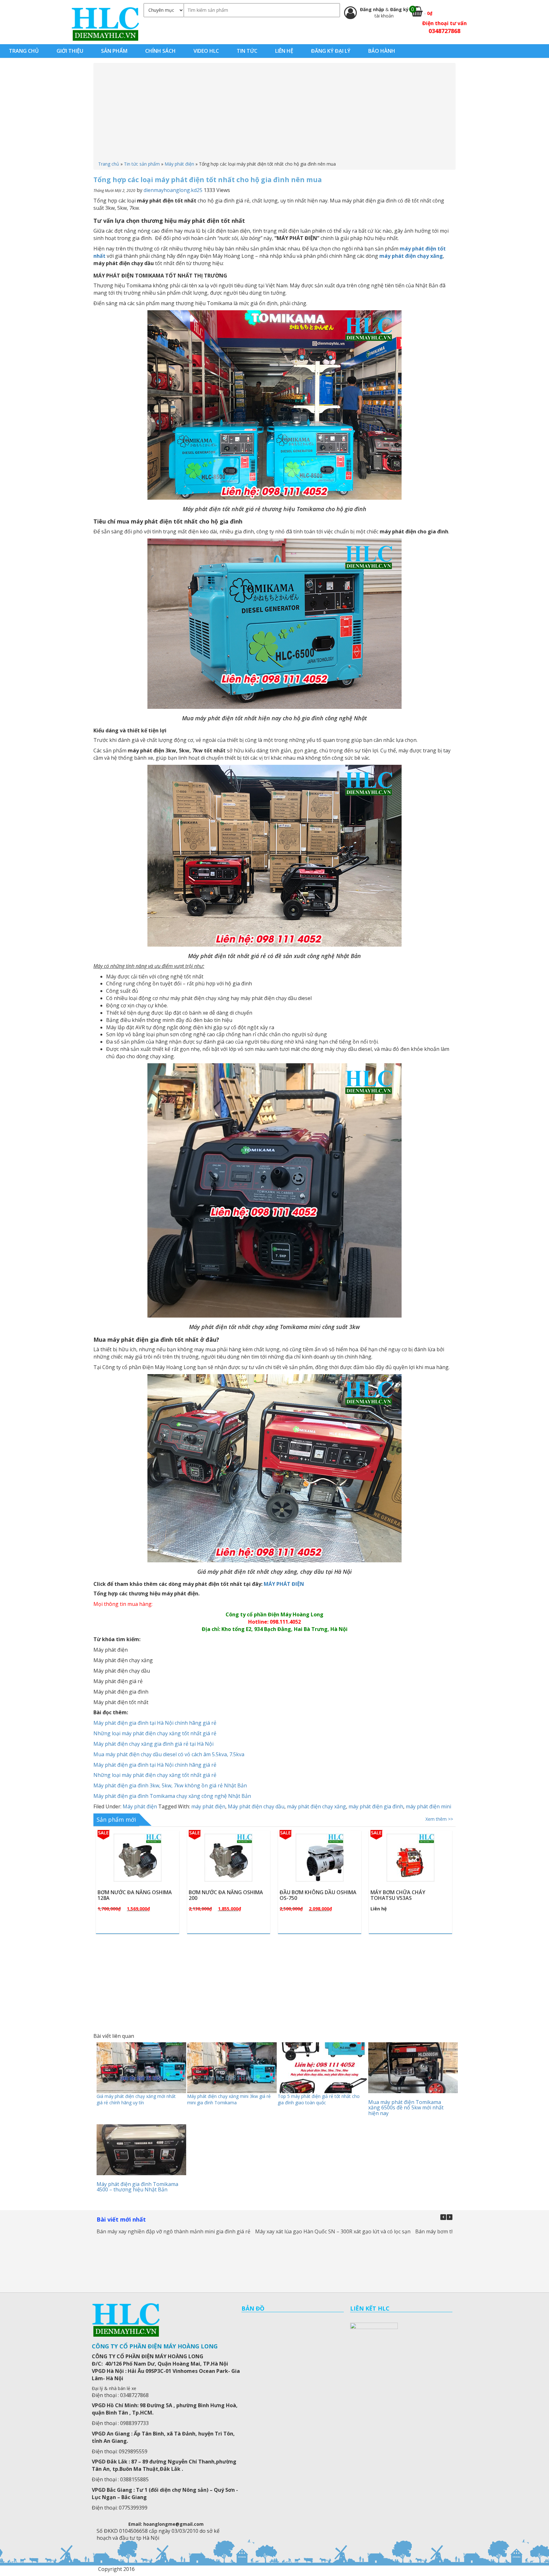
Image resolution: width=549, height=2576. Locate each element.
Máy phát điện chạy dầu (256, 1806)
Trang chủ (109, 164)
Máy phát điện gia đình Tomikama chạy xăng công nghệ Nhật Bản (172, 1796)
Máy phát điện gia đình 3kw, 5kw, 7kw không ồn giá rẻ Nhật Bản (170, 1785)
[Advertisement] (274, 113)
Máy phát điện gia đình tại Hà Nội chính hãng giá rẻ (155, 1723)
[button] (450, 2217)
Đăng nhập (373, 9)
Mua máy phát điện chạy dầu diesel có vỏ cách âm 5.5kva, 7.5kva (169, 1754)
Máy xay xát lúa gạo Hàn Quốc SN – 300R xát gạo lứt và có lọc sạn (333, 2231)
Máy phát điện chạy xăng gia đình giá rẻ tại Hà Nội (153, 1744)
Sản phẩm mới (116, 1819)
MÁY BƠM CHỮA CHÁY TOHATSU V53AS (216, 1895)
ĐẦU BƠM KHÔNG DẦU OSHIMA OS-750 (136, 1895)
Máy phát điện (179, 164)
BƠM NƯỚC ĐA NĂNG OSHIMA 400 (408, 1895)
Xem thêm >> (439, 1819)
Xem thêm (141, 1873)
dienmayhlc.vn (105, 24)
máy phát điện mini (428, 1806)
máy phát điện (208, 1806)
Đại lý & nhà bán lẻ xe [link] (114, 2388)
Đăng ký (399, 9)
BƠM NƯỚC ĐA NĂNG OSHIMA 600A (317, 1895)
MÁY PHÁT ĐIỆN (284, 1584)
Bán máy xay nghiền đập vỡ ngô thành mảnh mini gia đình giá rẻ (173, 2231)
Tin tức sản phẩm (142, 164)
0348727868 (444, 31)
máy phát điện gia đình (376, 1806)
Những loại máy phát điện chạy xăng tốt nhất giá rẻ (155, 1733)
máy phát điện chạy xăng (316, 1806)
